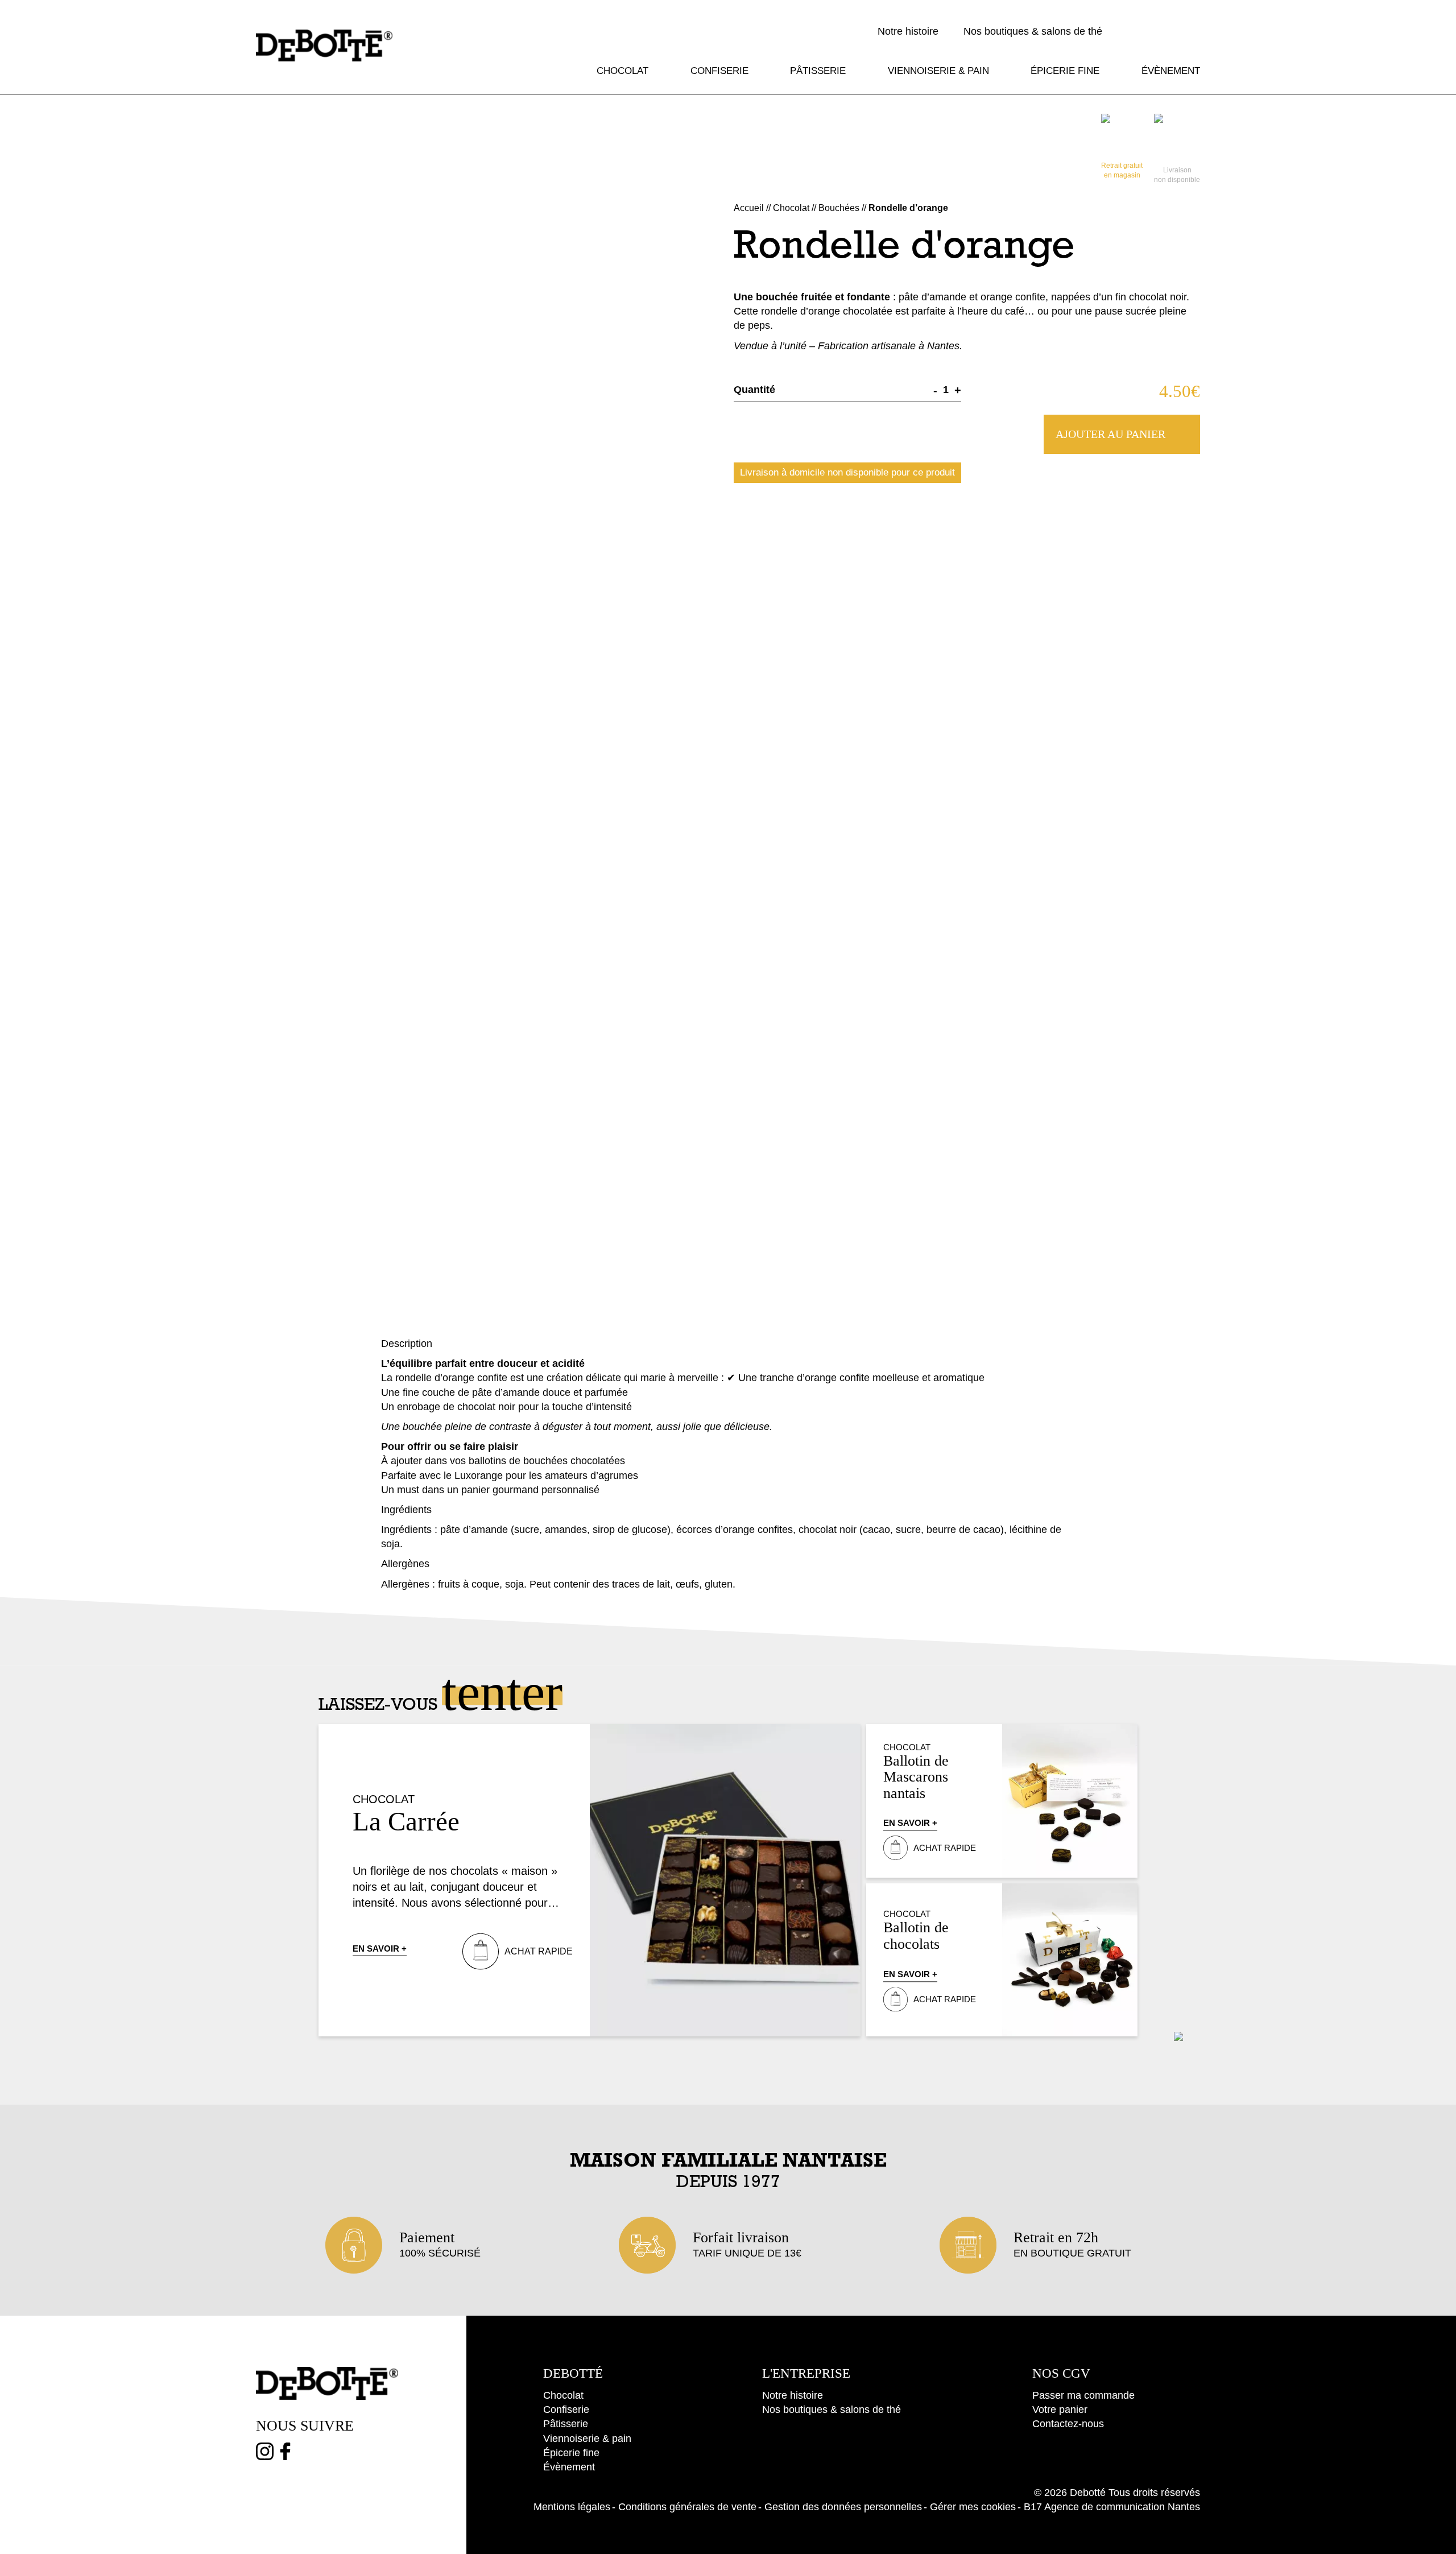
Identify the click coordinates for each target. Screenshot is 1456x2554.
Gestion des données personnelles (843, 2507)
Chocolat (622, 71)
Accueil (749, 208)
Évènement (1171, 71)
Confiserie (719, 71)
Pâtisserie (818, 71)
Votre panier (1060, 2410)
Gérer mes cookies (973, 2507)
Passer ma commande (1083, 2395)
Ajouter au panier (1110, 434)
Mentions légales (572, 2507)
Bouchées (839, 208)
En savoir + (380, 1948)
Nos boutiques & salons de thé (1033, 31)
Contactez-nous (1068, 2424)
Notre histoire (908, 31)
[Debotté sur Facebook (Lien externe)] (285, 2454)
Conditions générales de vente (687, 2507)
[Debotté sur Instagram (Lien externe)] (265, 2454)
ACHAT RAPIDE (539, 1951)
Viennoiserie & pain (938, 71)
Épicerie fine (1065, 71)
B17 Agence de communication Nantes (1112, 2507)
